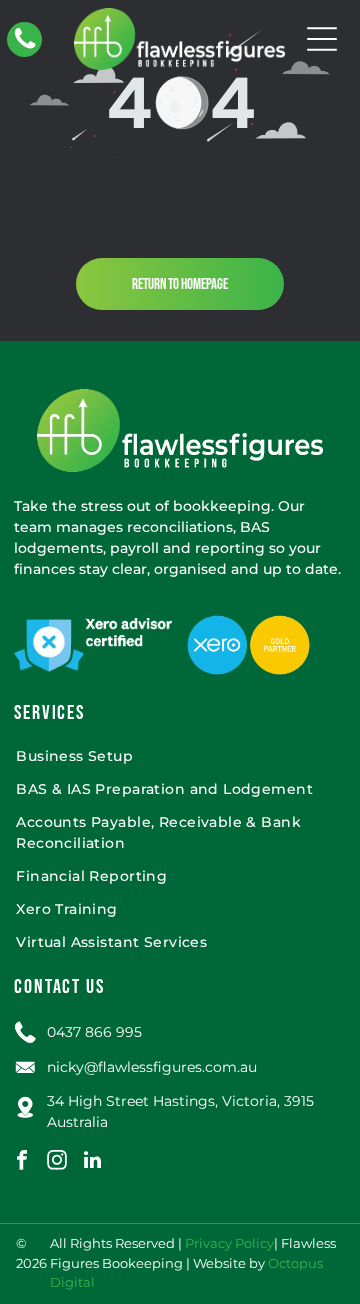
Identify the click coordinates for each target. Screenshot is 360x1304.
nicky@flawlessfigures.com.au (152, 1067)
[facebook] (22, 1162)
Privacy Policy (229, 1243)
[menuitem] (179, 756)
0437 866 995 (94, 1032)
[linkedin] (92, 1162)
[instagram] (57, 1162)
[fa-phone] (25, 47)
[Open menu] (322, 39)
